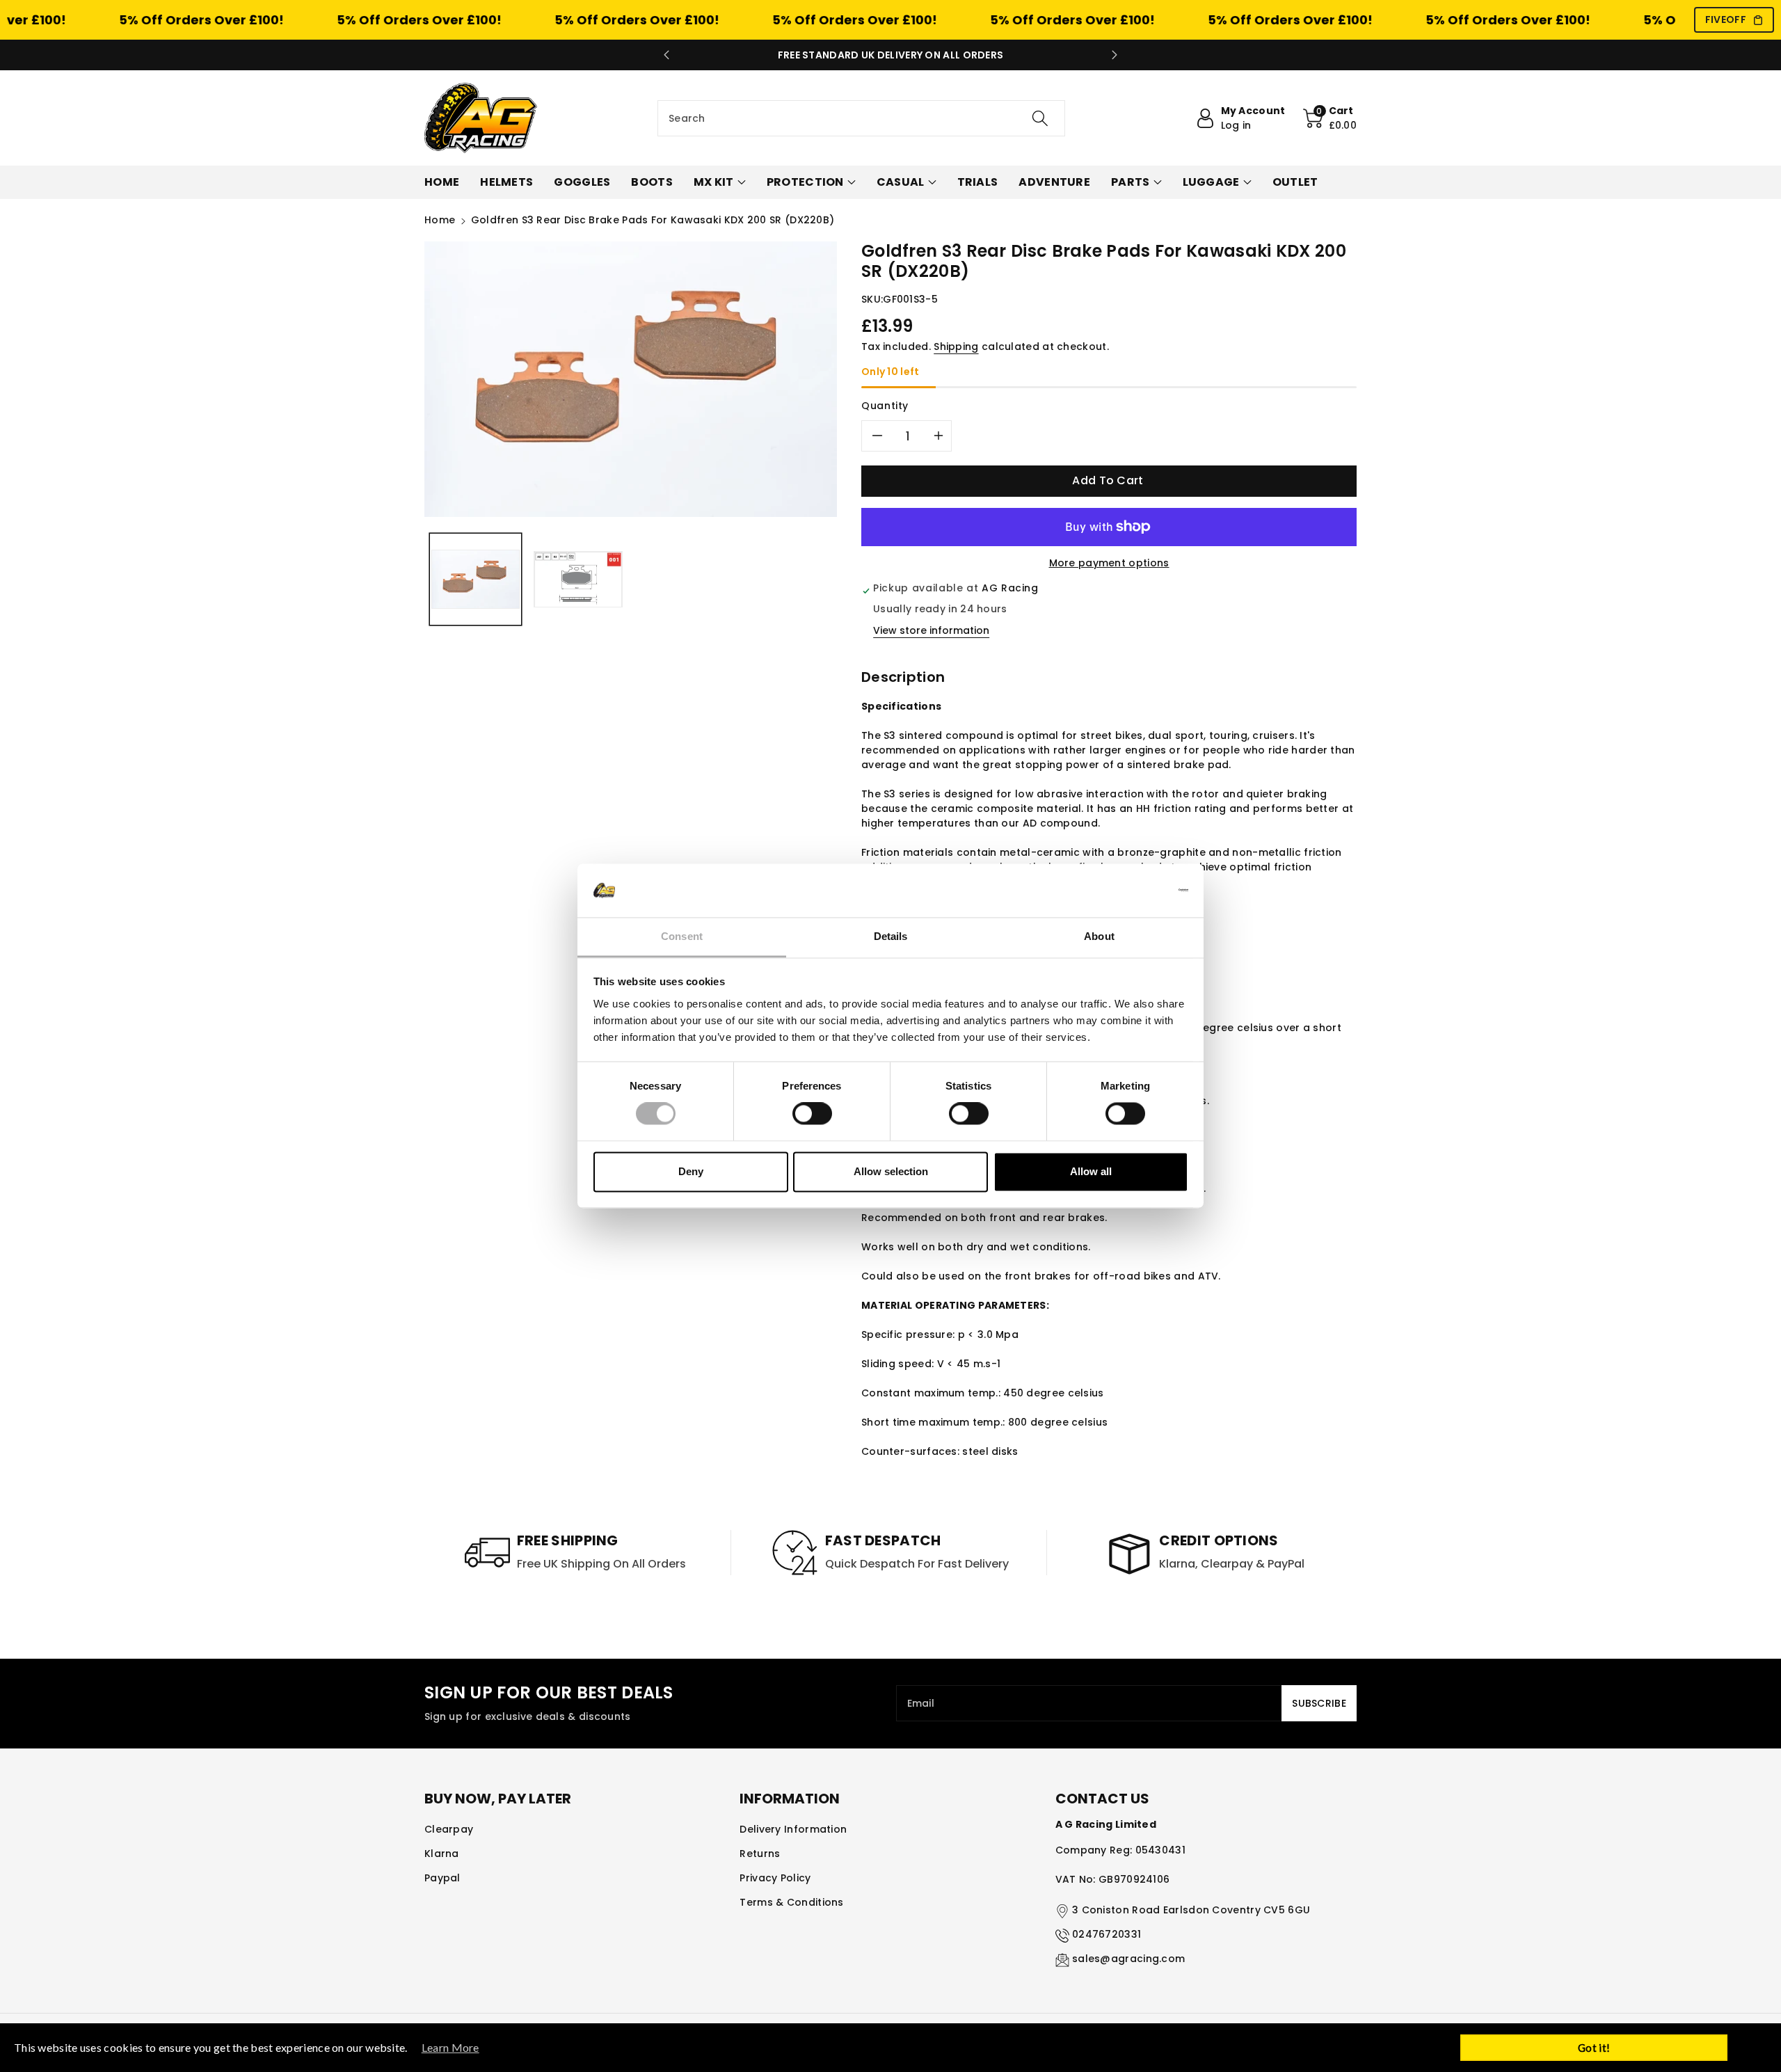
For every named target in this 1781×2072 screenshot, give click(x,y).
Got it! (1594, 2048)
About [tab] (1099, 936)
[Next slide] (1115, 55)
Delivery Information (793, 1829)
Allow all (1091, 1171)
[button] (1330, 118)
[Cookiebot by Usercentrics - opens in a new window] (1127, 891)
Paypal (442, 1878)
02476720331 (1107, 1934)
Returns (760, 1854)
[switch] (812, 1114)
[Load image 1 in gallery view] (476, 579)
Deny (691, 1171)
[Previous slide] (666, 55)
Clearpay (449, 1829)
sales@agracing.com (1128, 1959)
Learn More (450, 2047)
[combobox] (861, 118)
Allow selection (891, 1171)
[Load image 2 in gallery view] (578, 579)
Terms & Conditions (791, 1902)
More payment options (1109, 563)
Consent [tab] (682, 936)
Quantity (885, 406)
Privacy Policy (775, 1878)
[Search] (1040, 118)
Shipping (956, 346)
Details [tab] (891, 936)
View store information (931, 630)
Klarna (442, 1854)
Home (440, 220)
